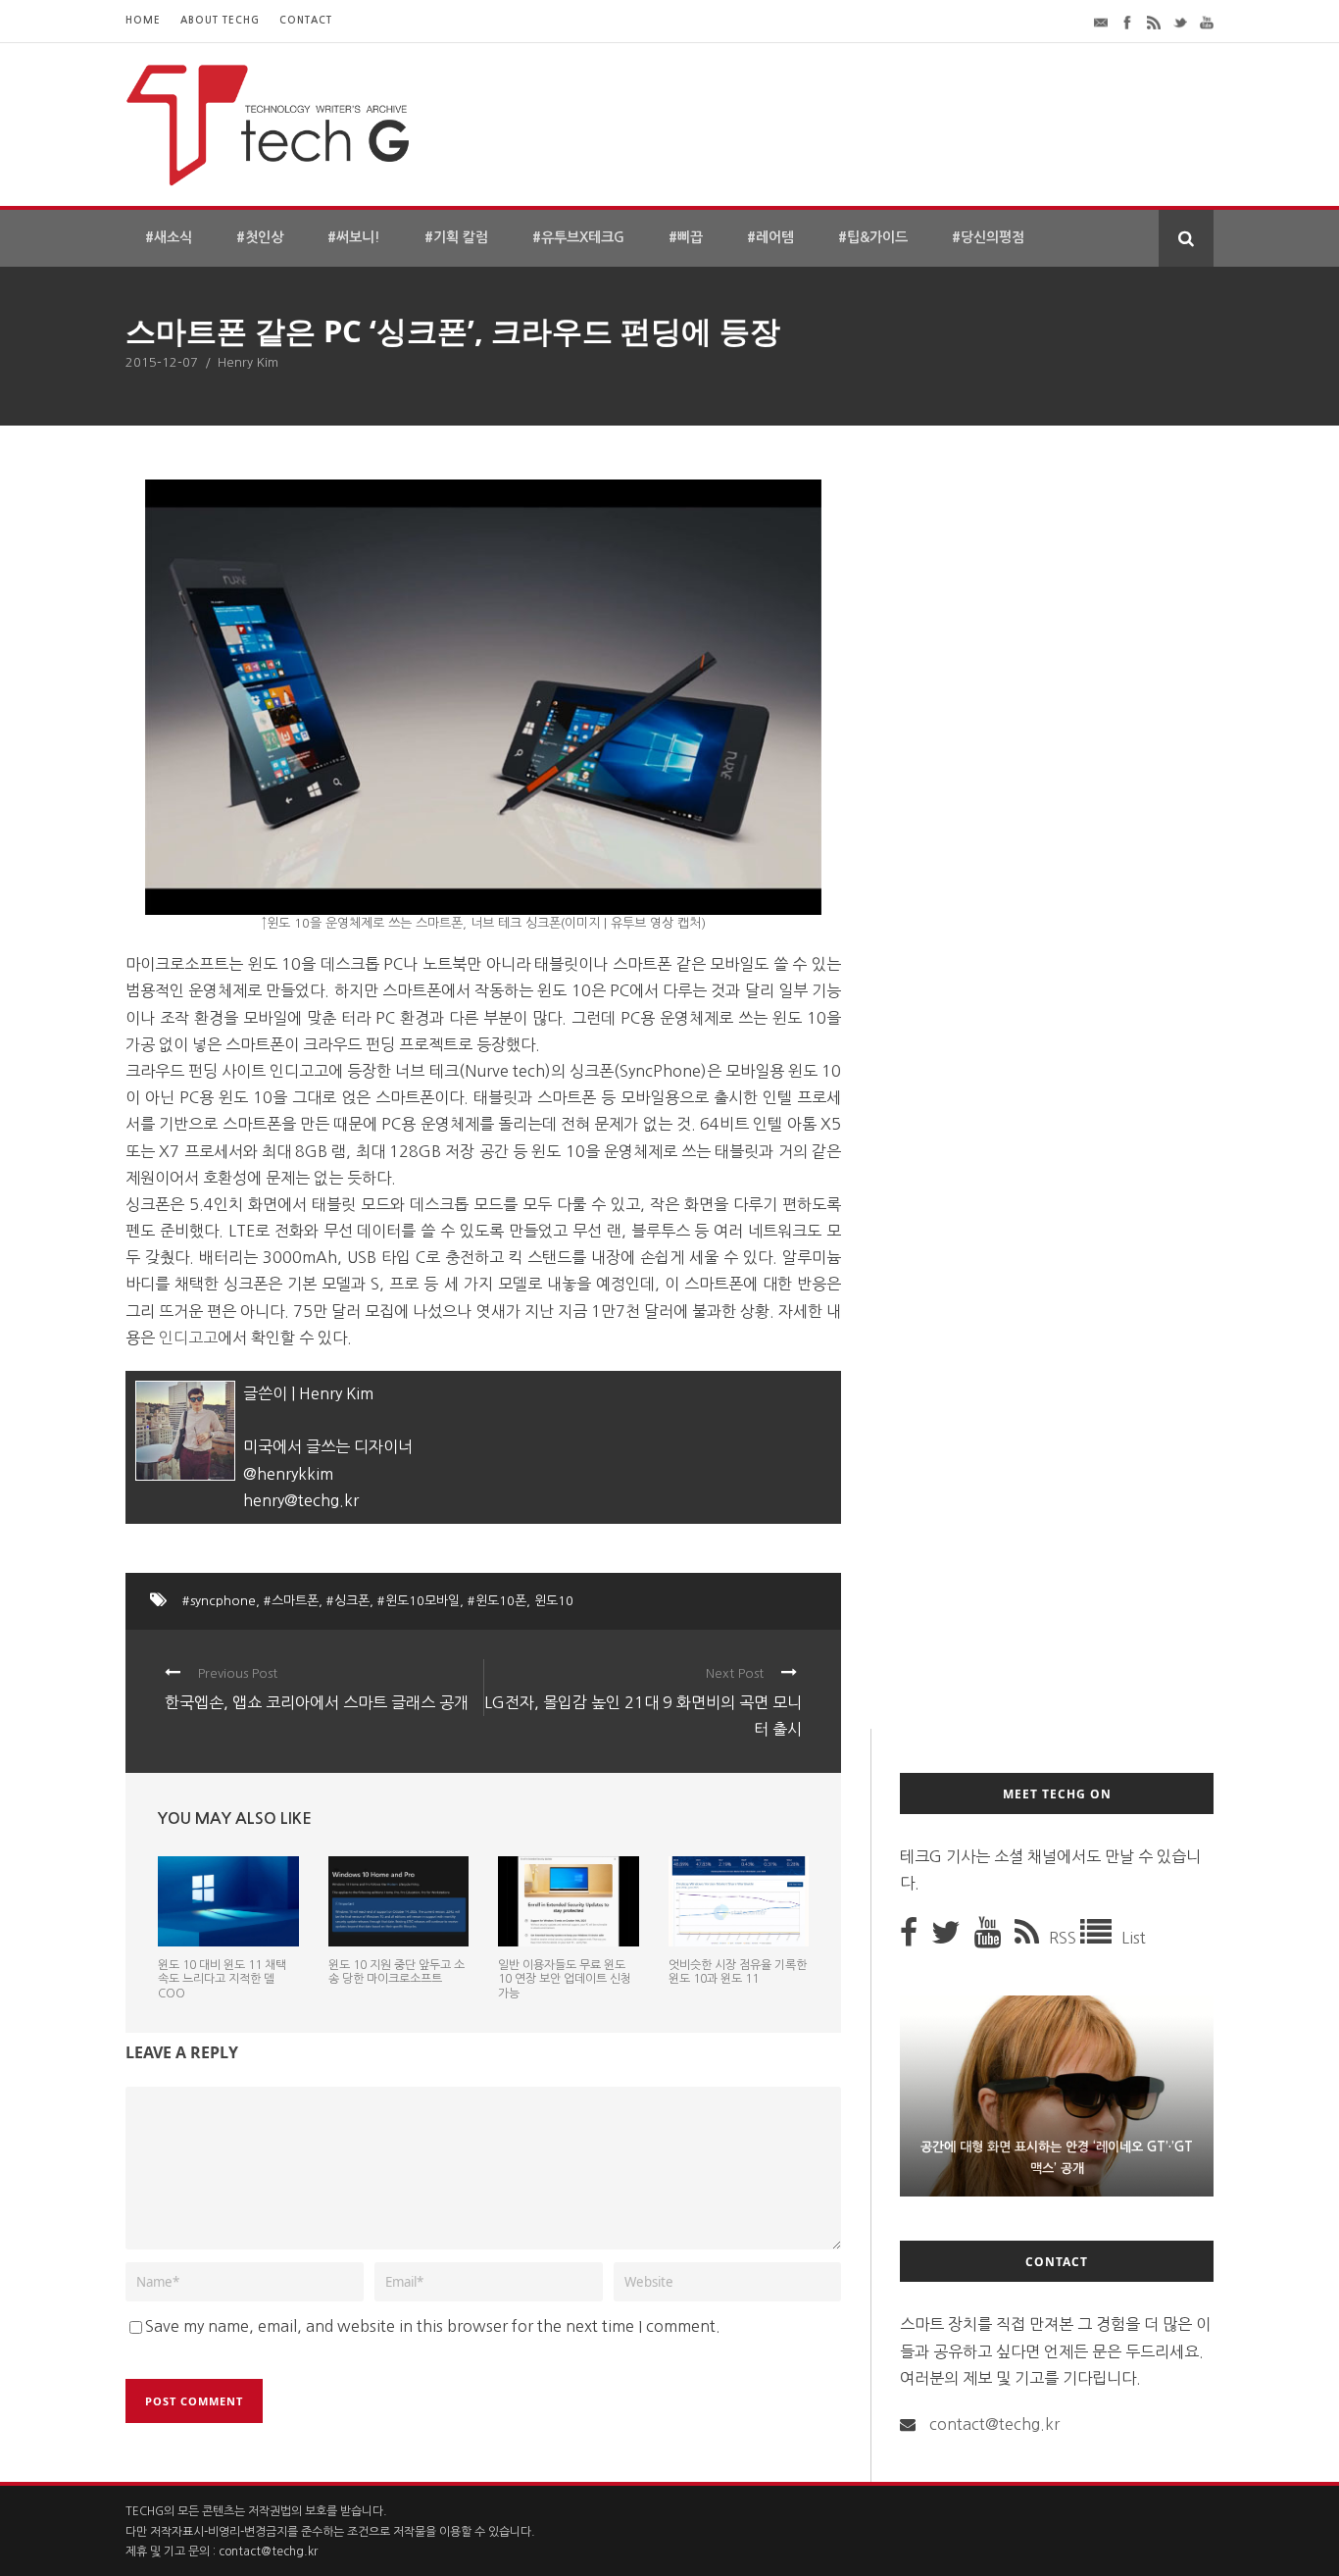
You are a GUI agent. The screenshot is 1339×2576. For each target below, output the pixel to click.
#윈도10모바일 (419, 1601)
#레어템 (770, 237)
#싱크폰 (348, 1601)
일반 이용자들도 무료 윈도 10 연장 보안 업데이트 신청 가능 (565, 1979)
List (1134, 1938)
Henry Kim (248, 362)
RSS (1065, 1938)
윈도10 (554, 1601)
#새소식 (169, 237)
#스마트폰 (291, 1601)
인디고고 (188, 1338)
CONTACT (306, 20)
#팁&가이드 (873, 237)
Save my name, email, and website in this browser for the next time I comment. (433, 2326)
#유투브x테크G (578, 237)
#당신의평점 (988, 237)
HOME (143, 20)
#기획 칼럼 (456, 237)
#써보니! (354, 237)
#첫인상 (260, 237)
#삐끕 (686, 237)
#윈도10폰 (497, 1601)
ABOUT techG (220, 20)
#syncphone (219, 1601)
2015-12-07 (162, 362)
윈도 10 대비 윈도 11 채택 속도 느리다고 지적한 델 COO (222, 1979)
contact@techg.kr (994, 2424)
